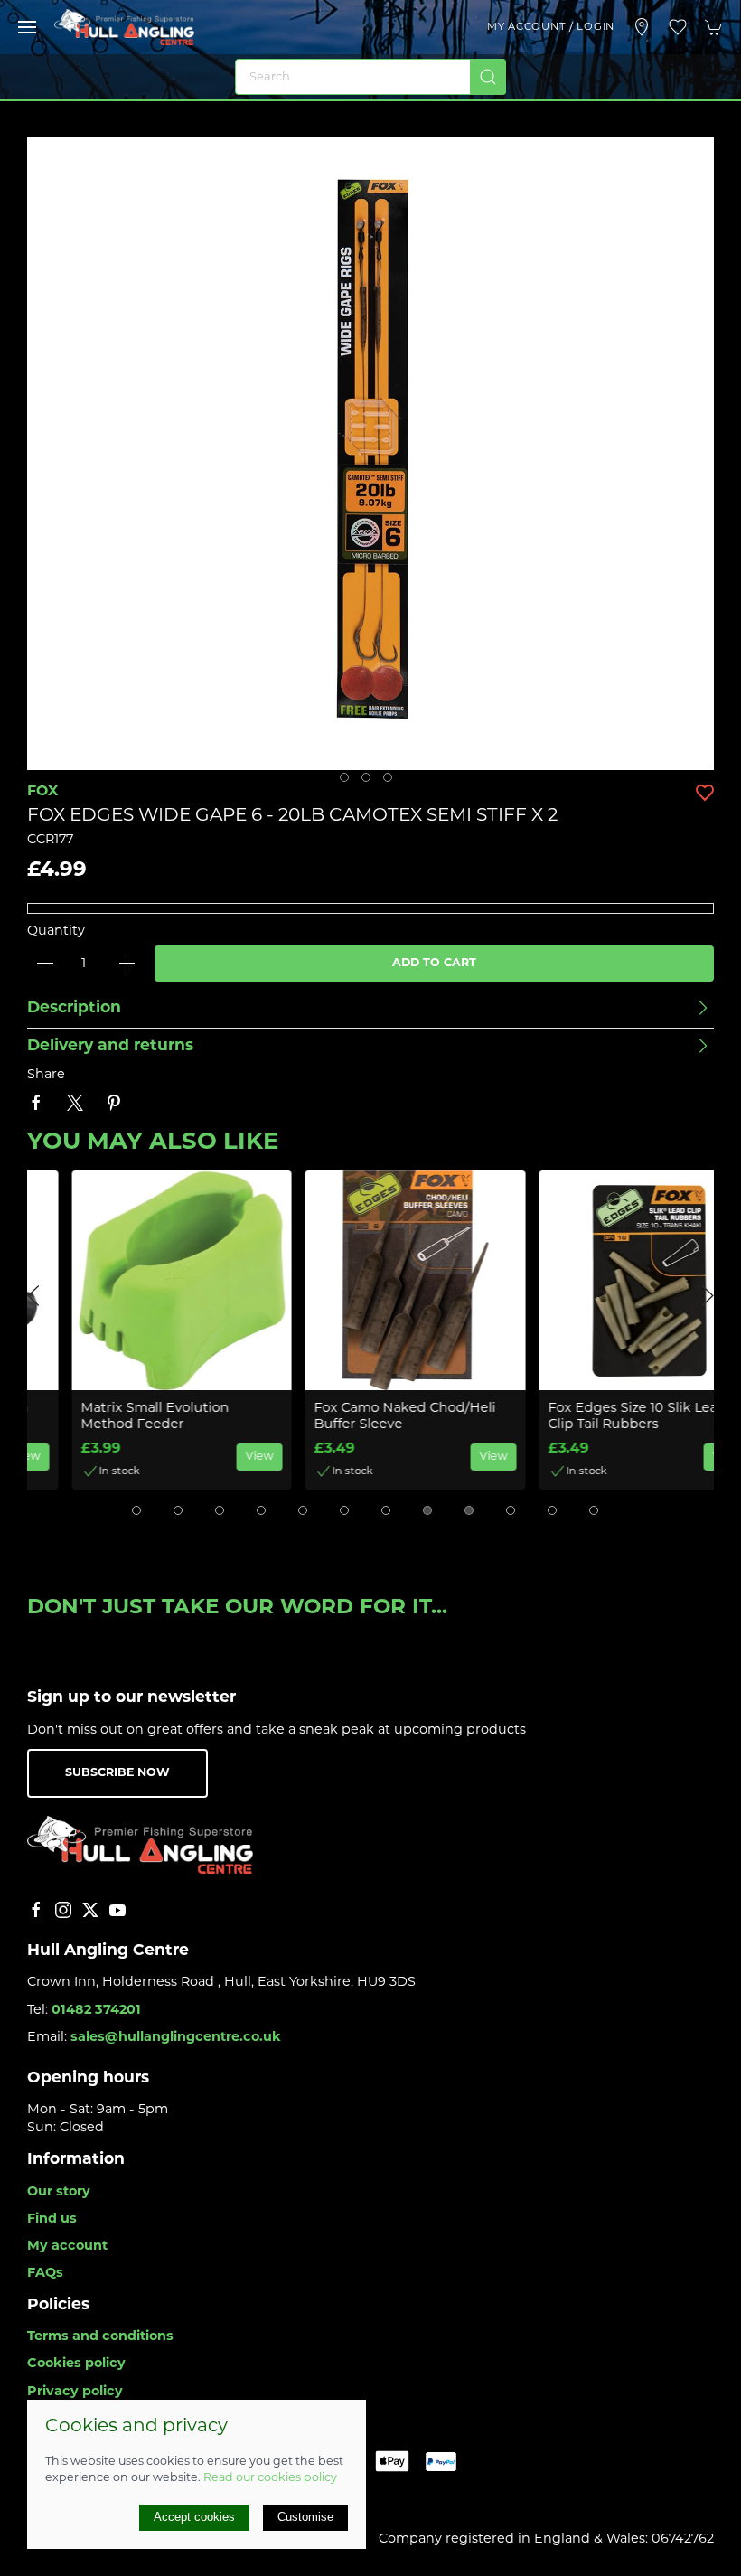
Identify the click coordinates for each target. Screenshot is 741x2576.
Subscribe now (117, 1773)
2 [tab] (370, 782)
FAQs (45, 2274)
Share (46, 1075)
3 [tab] (392, 782)
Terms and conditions (100, 2337)
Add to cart (434, 964)
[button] (27, 27)
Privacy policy (75, 2392)
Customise (305, 2517)
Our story (59, 2192)
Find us (52, 2219)
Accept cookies (194, 2517)
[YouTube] (117, 1910)
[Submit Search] (488, 77)
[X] (90, 1910)
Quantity (56, 931)
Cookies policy (76, 2364)
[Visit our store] (642, 27)
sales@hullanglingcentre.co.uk (176, 2038)
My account (67, 2247)
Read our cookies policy (270, 2478)
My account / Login (551, 27)
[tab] (136, 1510)
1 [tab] (349, 782)
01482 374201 (96, 2011)
